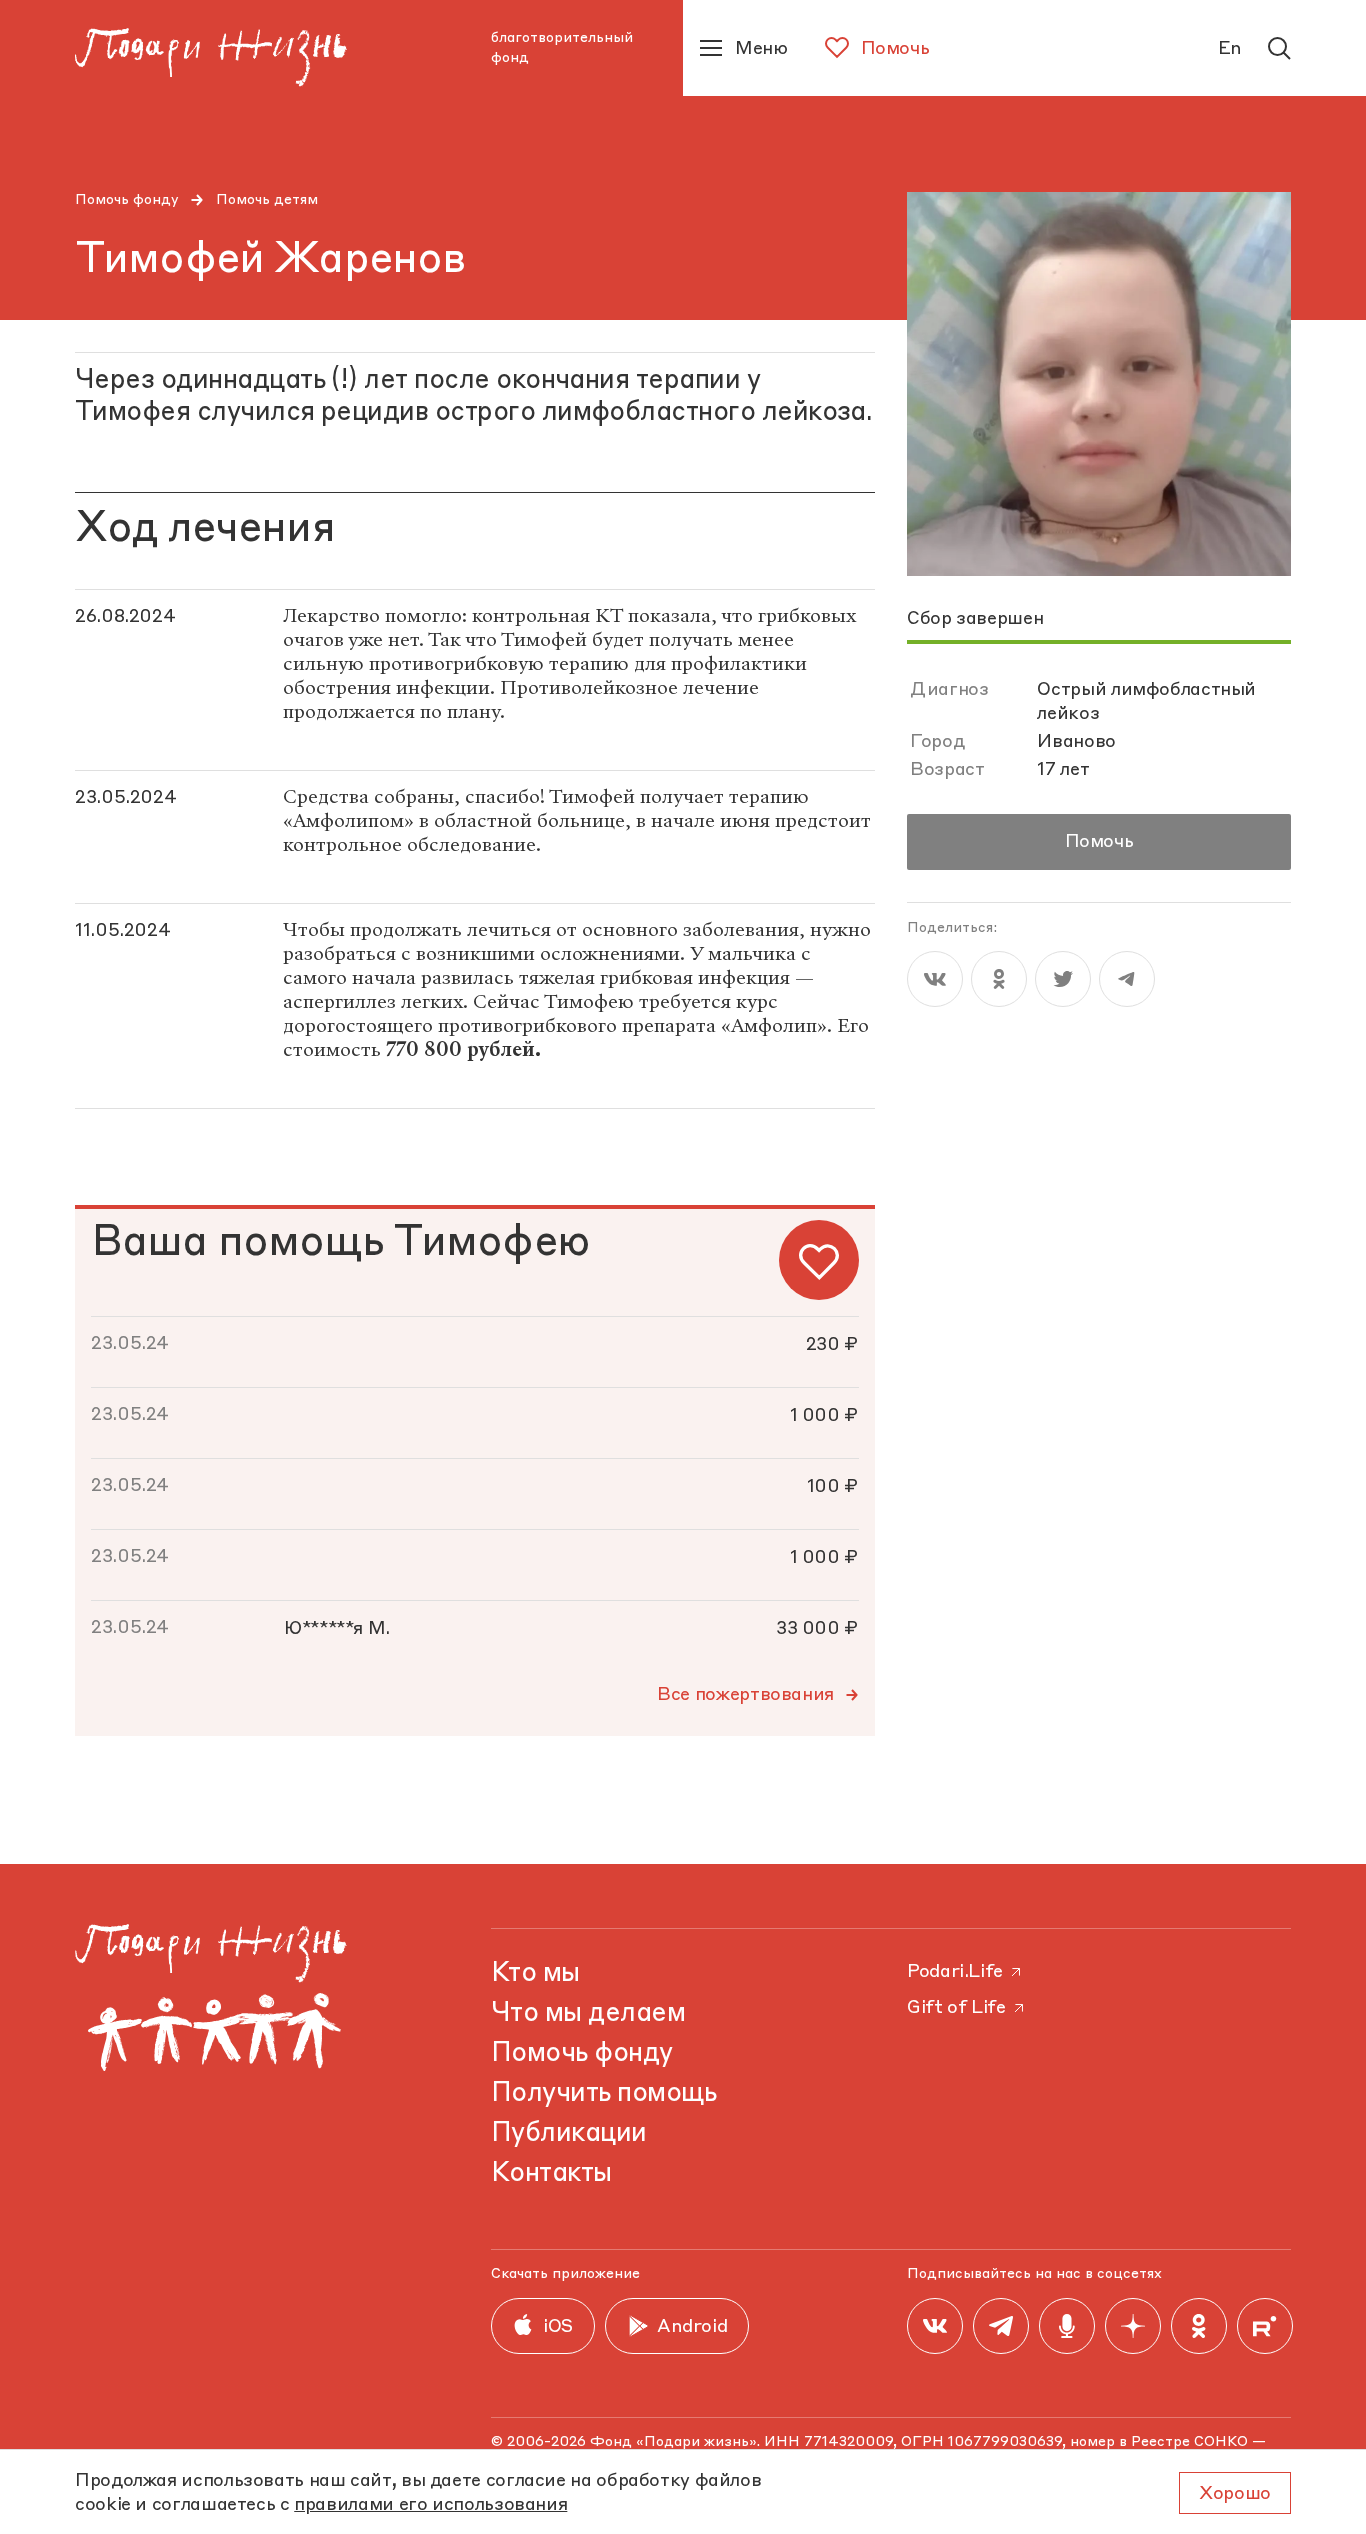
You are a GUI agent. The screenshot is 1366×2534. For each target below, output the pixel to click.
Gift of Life (956, 2008)
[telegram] (1127, 979)
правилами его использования (430, 2505)
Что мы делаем (588, 2014)
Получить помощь (603, 2094)
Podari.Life (955, 1972)
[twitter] (1063, 979)
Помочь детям (267, 200)
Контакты (551, 2174)
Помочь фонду (127, 200)
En (1230, 49)
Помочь (1099, 842)
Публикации (569, 2134)
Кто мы (535, 1974)
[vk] (935, 979)
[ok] (999, 979)
